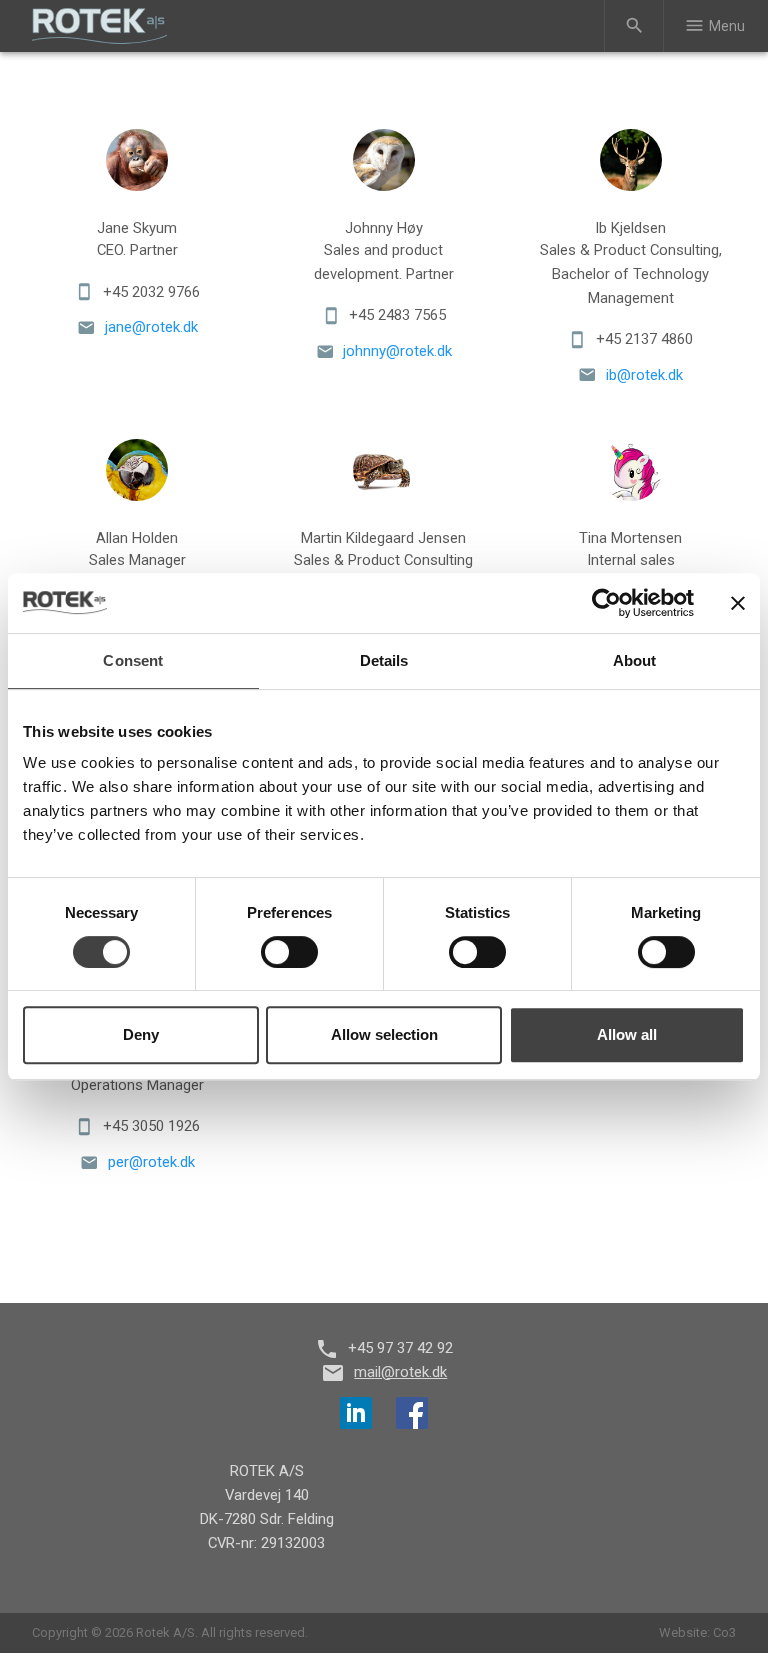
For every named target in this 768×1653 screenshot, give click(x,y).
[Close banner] (738, 603)
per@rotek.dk (151, 1162)
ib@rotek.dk (644, 375)
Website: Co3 (697, 1632)
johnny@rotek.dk (397, 351)
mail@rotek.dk (400, 1372)
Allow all (627, 1034)
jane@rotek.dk (151, 327)
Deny (141, 1034)
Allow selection (384, 1034)
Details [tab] (384, 660)
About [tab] (635, 660)
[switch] (289, 952)
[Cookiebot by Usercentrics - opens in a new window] (606, 603)
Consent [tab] (133, 660)
